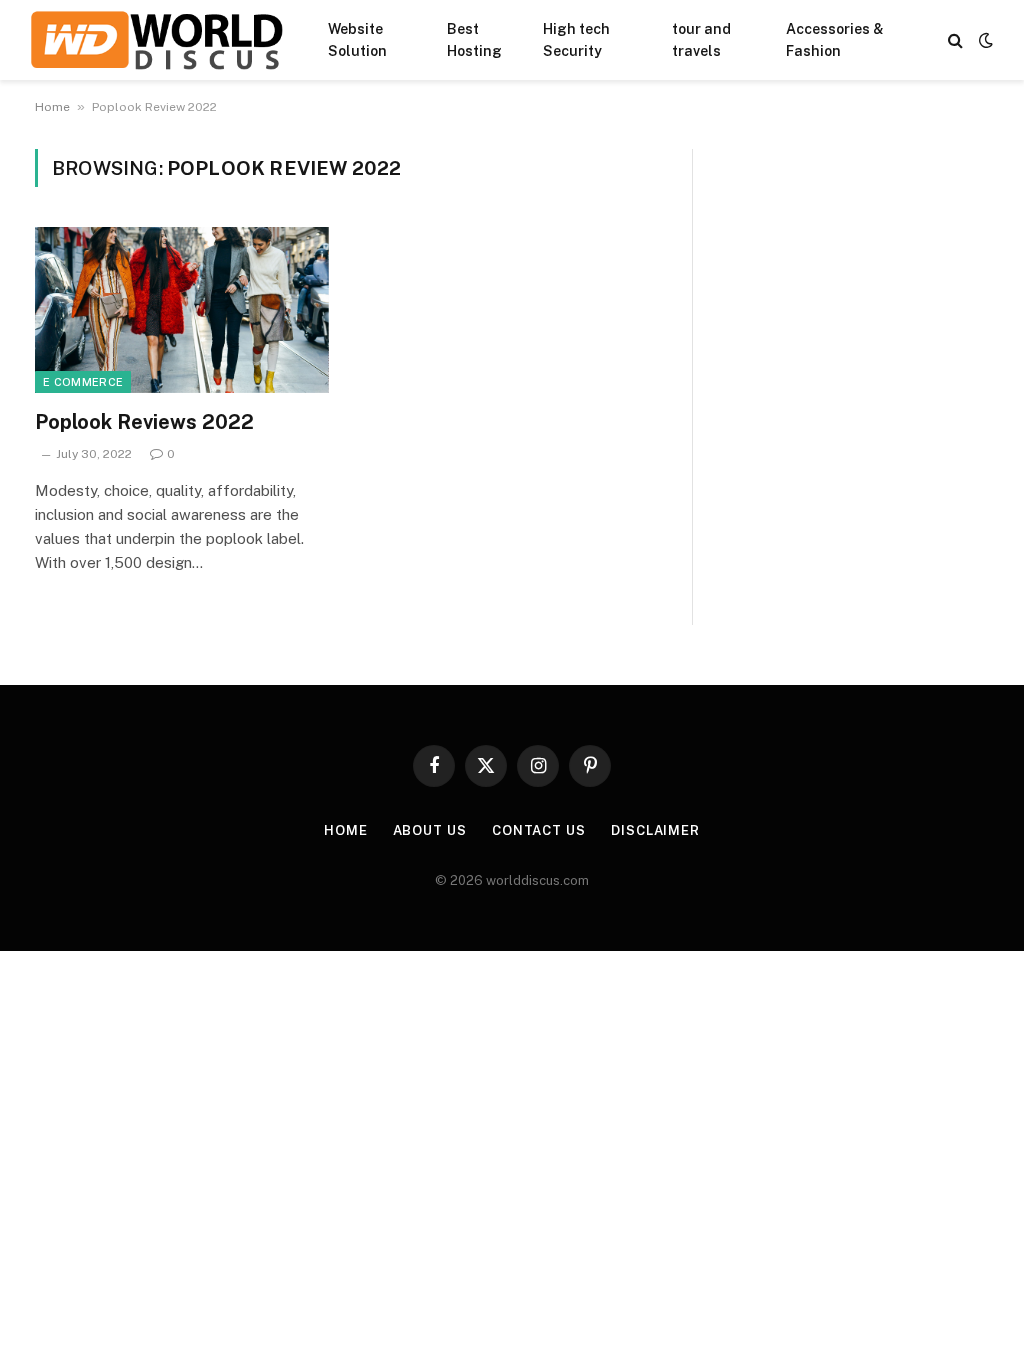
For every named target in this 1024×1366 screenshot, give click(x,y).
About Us (430, 830)
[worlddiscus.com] (156, 40)
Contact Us (539, 830)
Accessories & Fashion (835, 40)
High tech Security (576, 40)
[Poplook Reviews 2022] (182, 309)
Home (52, 107)
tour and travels (701, 40)
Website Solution (357, 40)
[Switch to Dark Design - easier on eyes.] (984, 40)
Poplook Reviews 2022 (144, 422)
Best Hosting (474, 40)
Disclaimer (655, 830)
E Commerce (83, 382)
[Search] (955, 40)
